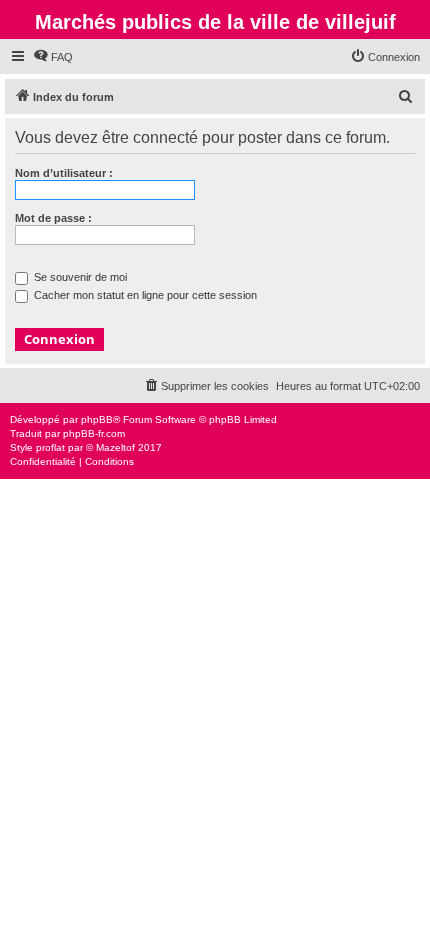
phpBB (97, 419)
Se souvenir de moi (79, 277)
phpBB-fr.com (94, 433)
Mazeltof (115, 447)
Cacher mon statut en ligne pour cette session (144, 295)
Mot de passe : (53, 218)
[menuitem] (53, 57)
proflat (50, 447)
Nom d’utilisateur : (64, 173)
